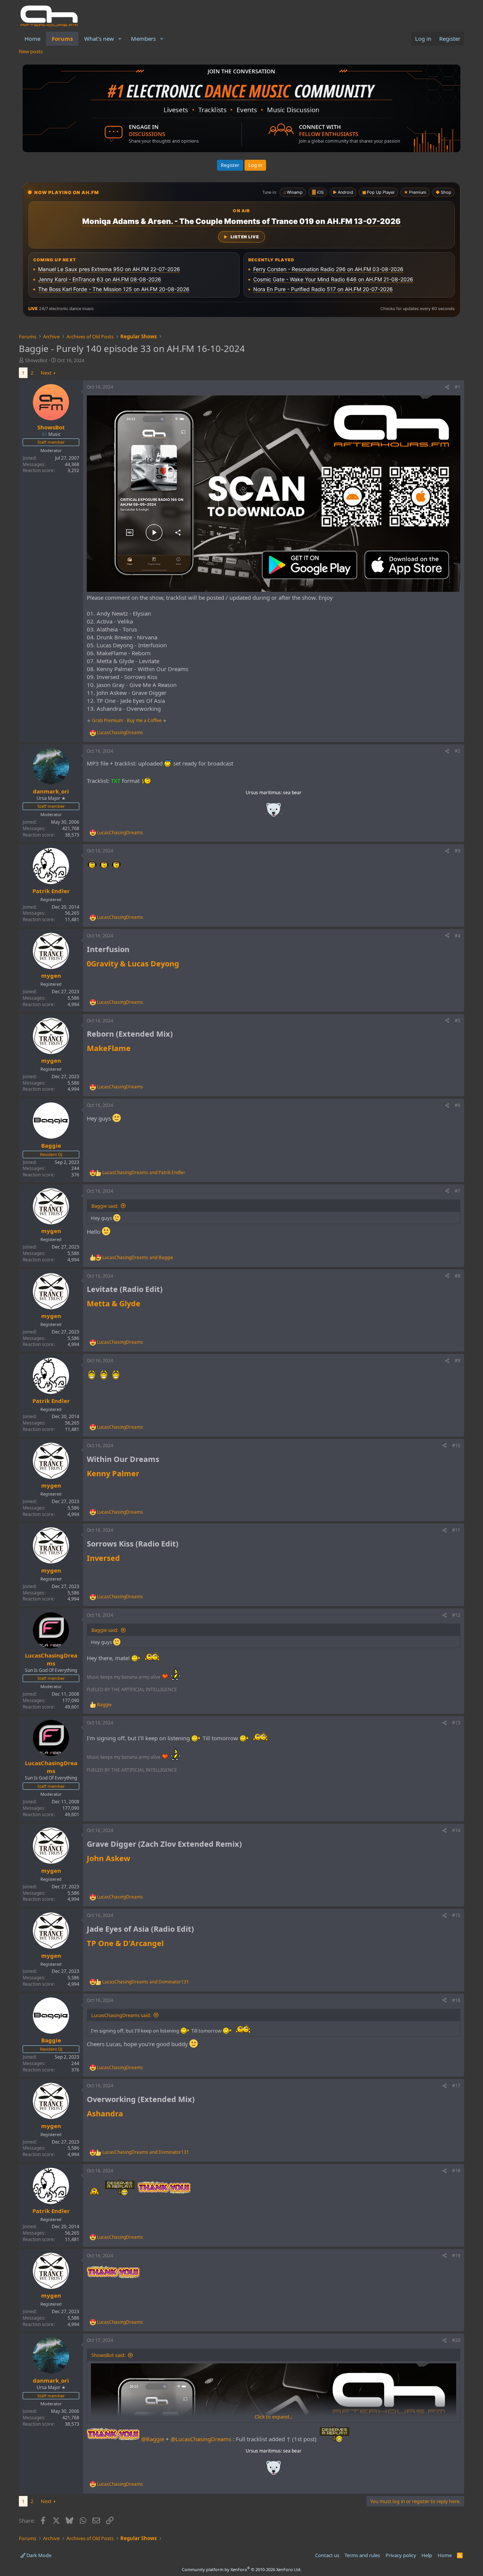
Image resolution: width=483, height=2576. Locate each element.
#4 (458, 936)
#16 (456, 2000)
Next (46, 373)
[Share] (447, 387)
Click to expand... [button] (274, 2417)
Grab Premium (108, 720)
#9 (458, 1361)
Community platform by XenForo (242, 2569)
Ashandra (105, 2114)
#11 (456, 1530)
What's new (99, 39)
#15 (456, 1915)
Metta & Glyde (114, 1303)
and (144, 1173)
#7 (458, 1191)
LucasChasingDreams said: (121, 2015)
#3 (458, 851)
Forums (62, 39)
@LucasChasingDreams (201, 2439)
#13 (456, 1723)
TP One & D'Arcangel (125, 1943)
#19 (456, 2256)
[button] (120, 39)
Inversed (103, 1558)
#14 (456, 1830)
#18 (456, 2171)
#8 (458, 1276)
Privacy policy (401, 2555)
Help (427, 2555)
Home (32, 39)
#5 (458, 1021)
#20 (456, 2340)
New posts (31, 51)
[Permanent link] (133, 950)
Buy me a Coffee (144, 720)
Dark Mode (38, 2555)
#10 (456, 1445)
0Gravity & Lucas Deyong (133, 964)
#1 (458, 387)
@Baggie (153, 2439)
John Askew (108, 1858)
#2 (458, 751)
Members (143, 39)
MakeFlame (109, 1048)
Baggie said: (105, 1206)
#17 (456, 2086)
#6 (458, 1105)
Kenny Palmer (113, 1473)
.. (274, 812)
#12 (456, 1615)
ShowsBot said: (108, 2355)
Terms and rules (362, 2555)
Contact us (327, 2555)
